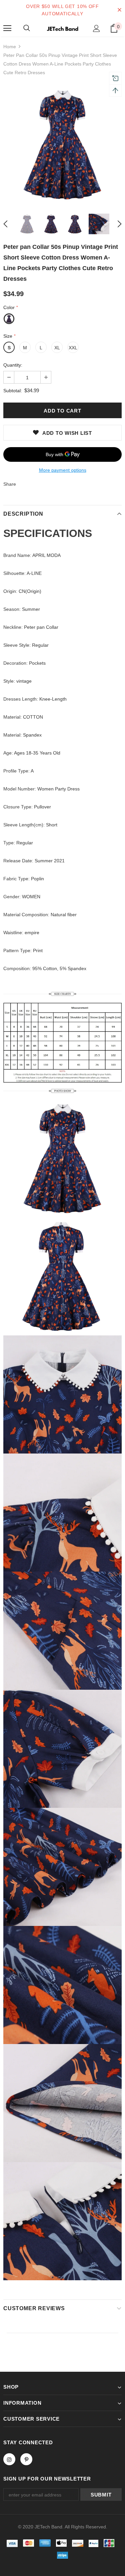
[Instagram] (9, 2459)
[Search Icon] (27, 28)
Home (10, 47)
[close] (119, 10)
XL (57, 348)
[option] (62, 145)
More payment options (63, 470)
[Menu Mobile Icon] (7, 28)
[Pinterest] (26, 2459)
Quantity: (13, 365)
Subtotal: (13, 391)
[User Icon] (96, 28)
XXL (73, 348)
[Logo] (62, 28)
